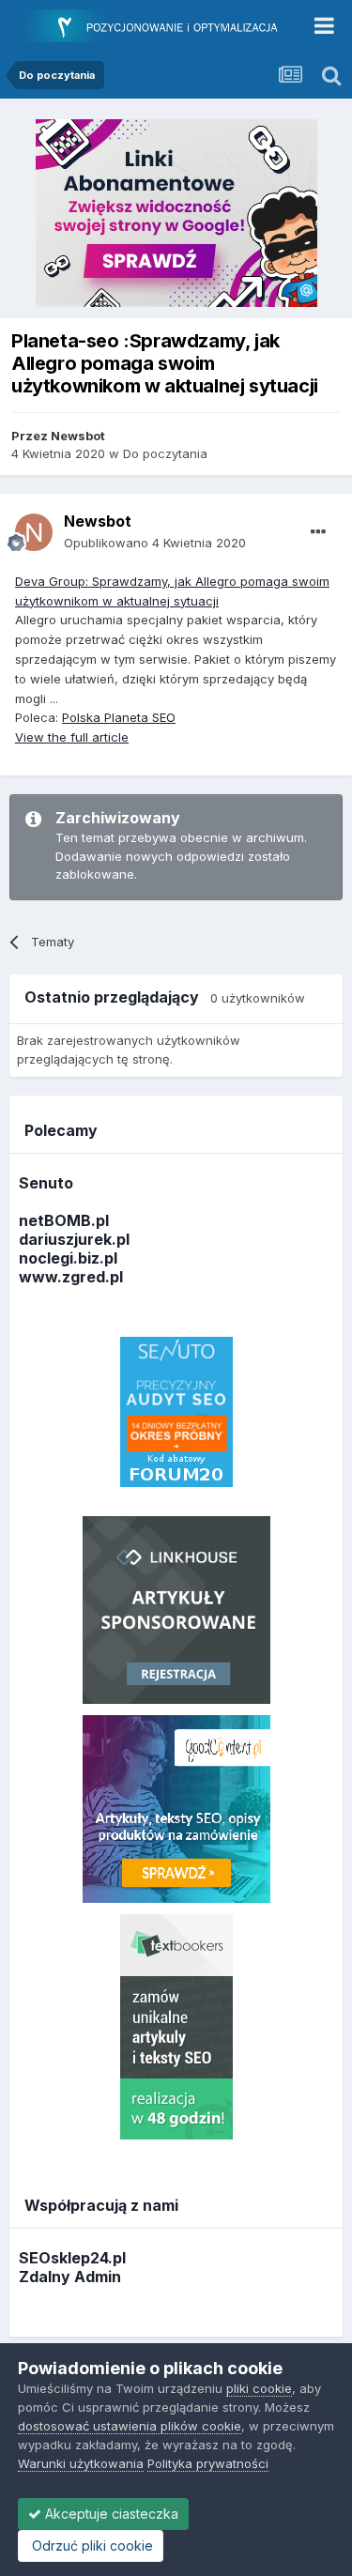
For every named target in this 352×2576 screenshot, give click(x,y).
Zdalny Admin (70, 2277)
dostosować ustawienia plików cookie (130, 2426)
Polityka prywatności (208, 2463)
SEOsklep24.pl (72, 2258)
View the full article (72, 737)
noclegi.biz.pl (68, 1258)
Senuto (46, 1183)
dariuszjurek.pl (74, 1239)
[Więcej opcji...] (318, 532)
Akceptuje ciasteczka (110, 2514)
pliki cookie (259, 2388)
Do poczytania (165, 453)
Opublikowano (155, 543)
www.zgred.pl (71, 1277)
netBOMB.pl (64, 1220)
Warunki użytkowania (81, 2463)
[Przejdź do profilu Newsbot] (34, 532)
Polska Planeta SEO (119, 717)
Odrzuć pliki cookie (91, 2545)
